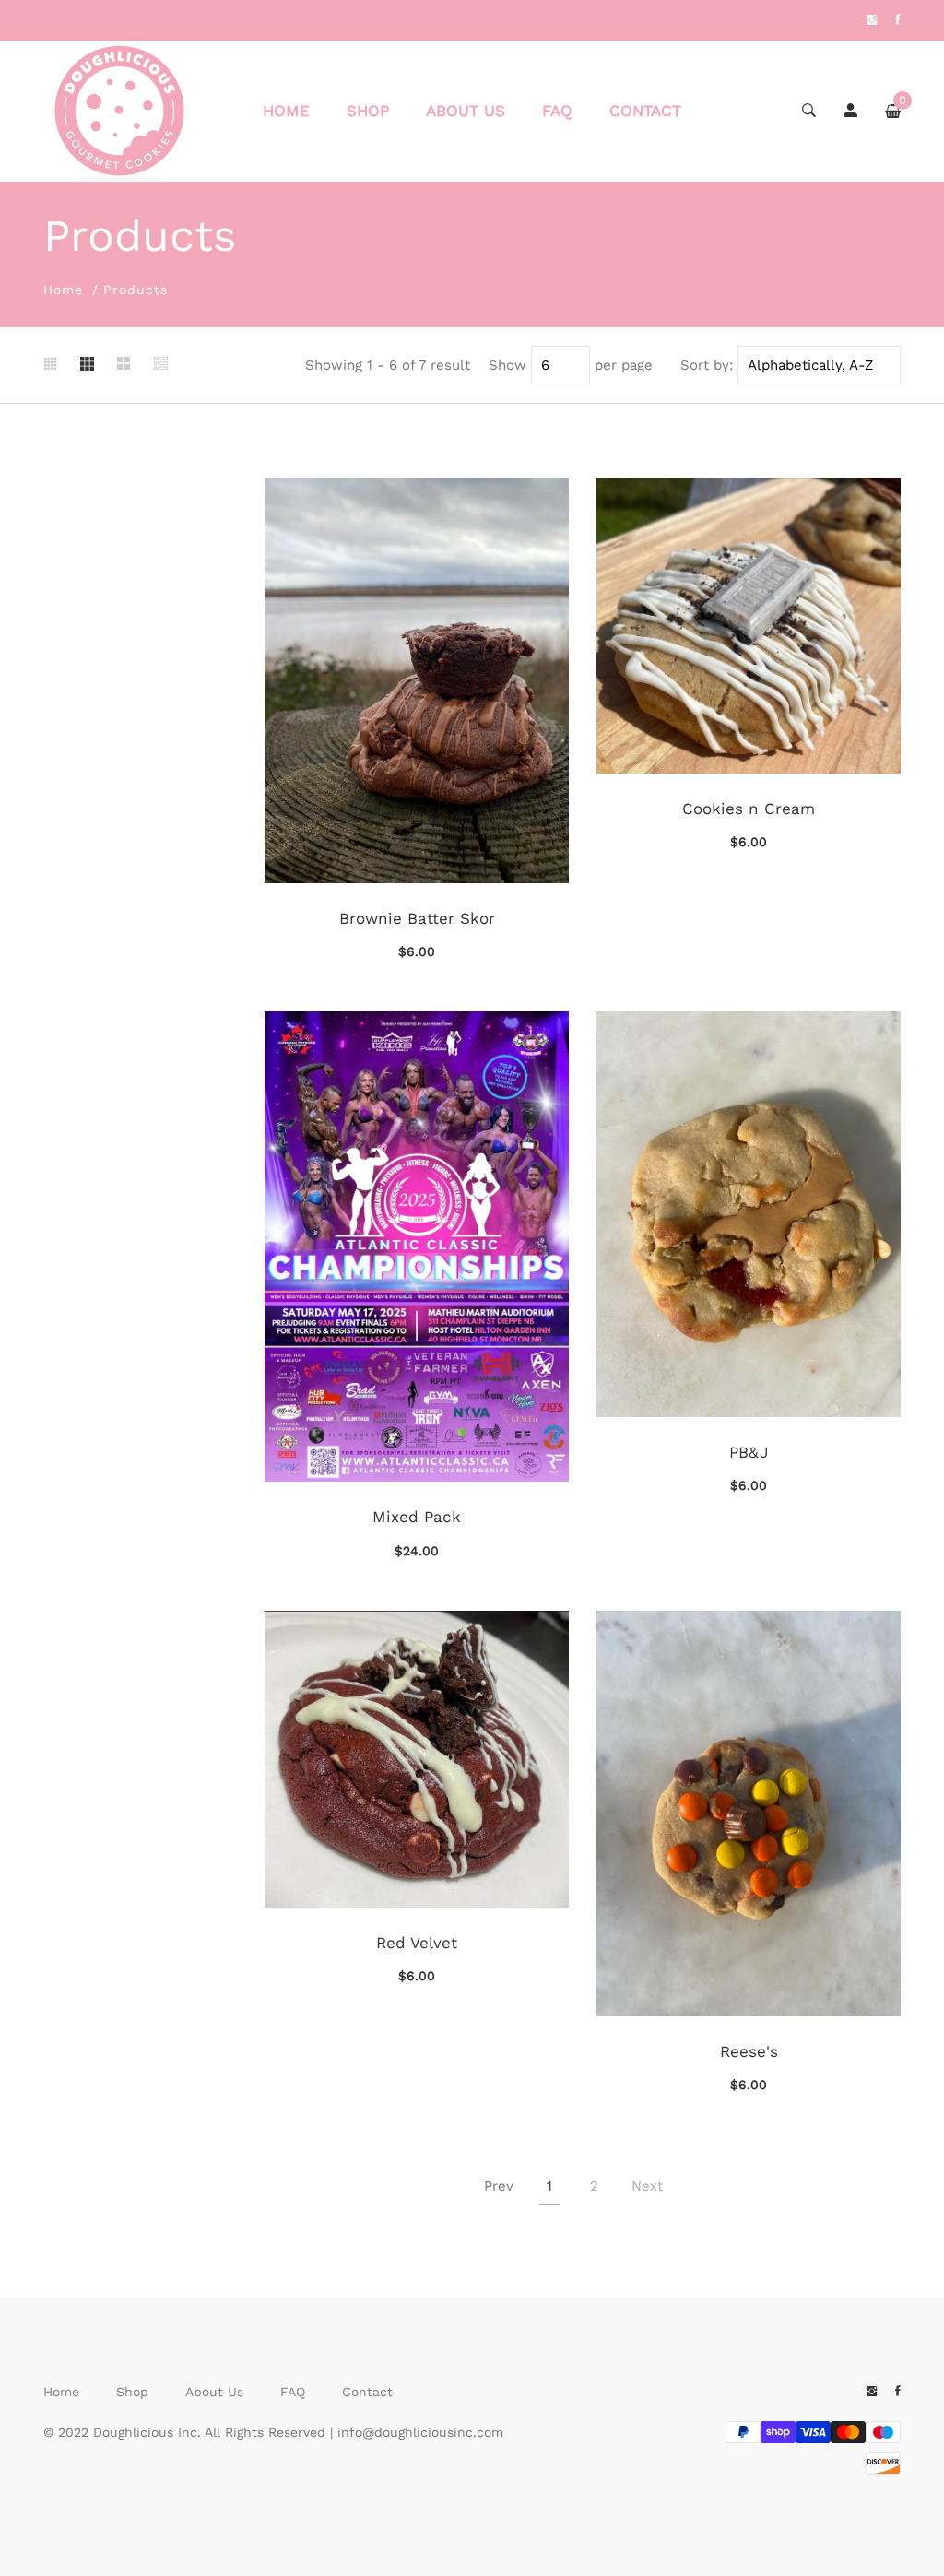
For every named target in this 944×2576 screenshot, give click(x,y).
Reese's (749, 2051)
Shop (368, 111)
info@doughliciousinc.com (420, 2432)
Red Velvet (417, 1943)
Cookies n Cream (749, 809)
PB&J (749, 1452)
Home (286, 111)
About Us (466, 111)
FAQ (557, 111)
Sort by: (707, 365)
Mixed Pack (417, 1517)
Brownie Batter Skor (417, 918)
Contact (645, 111)
